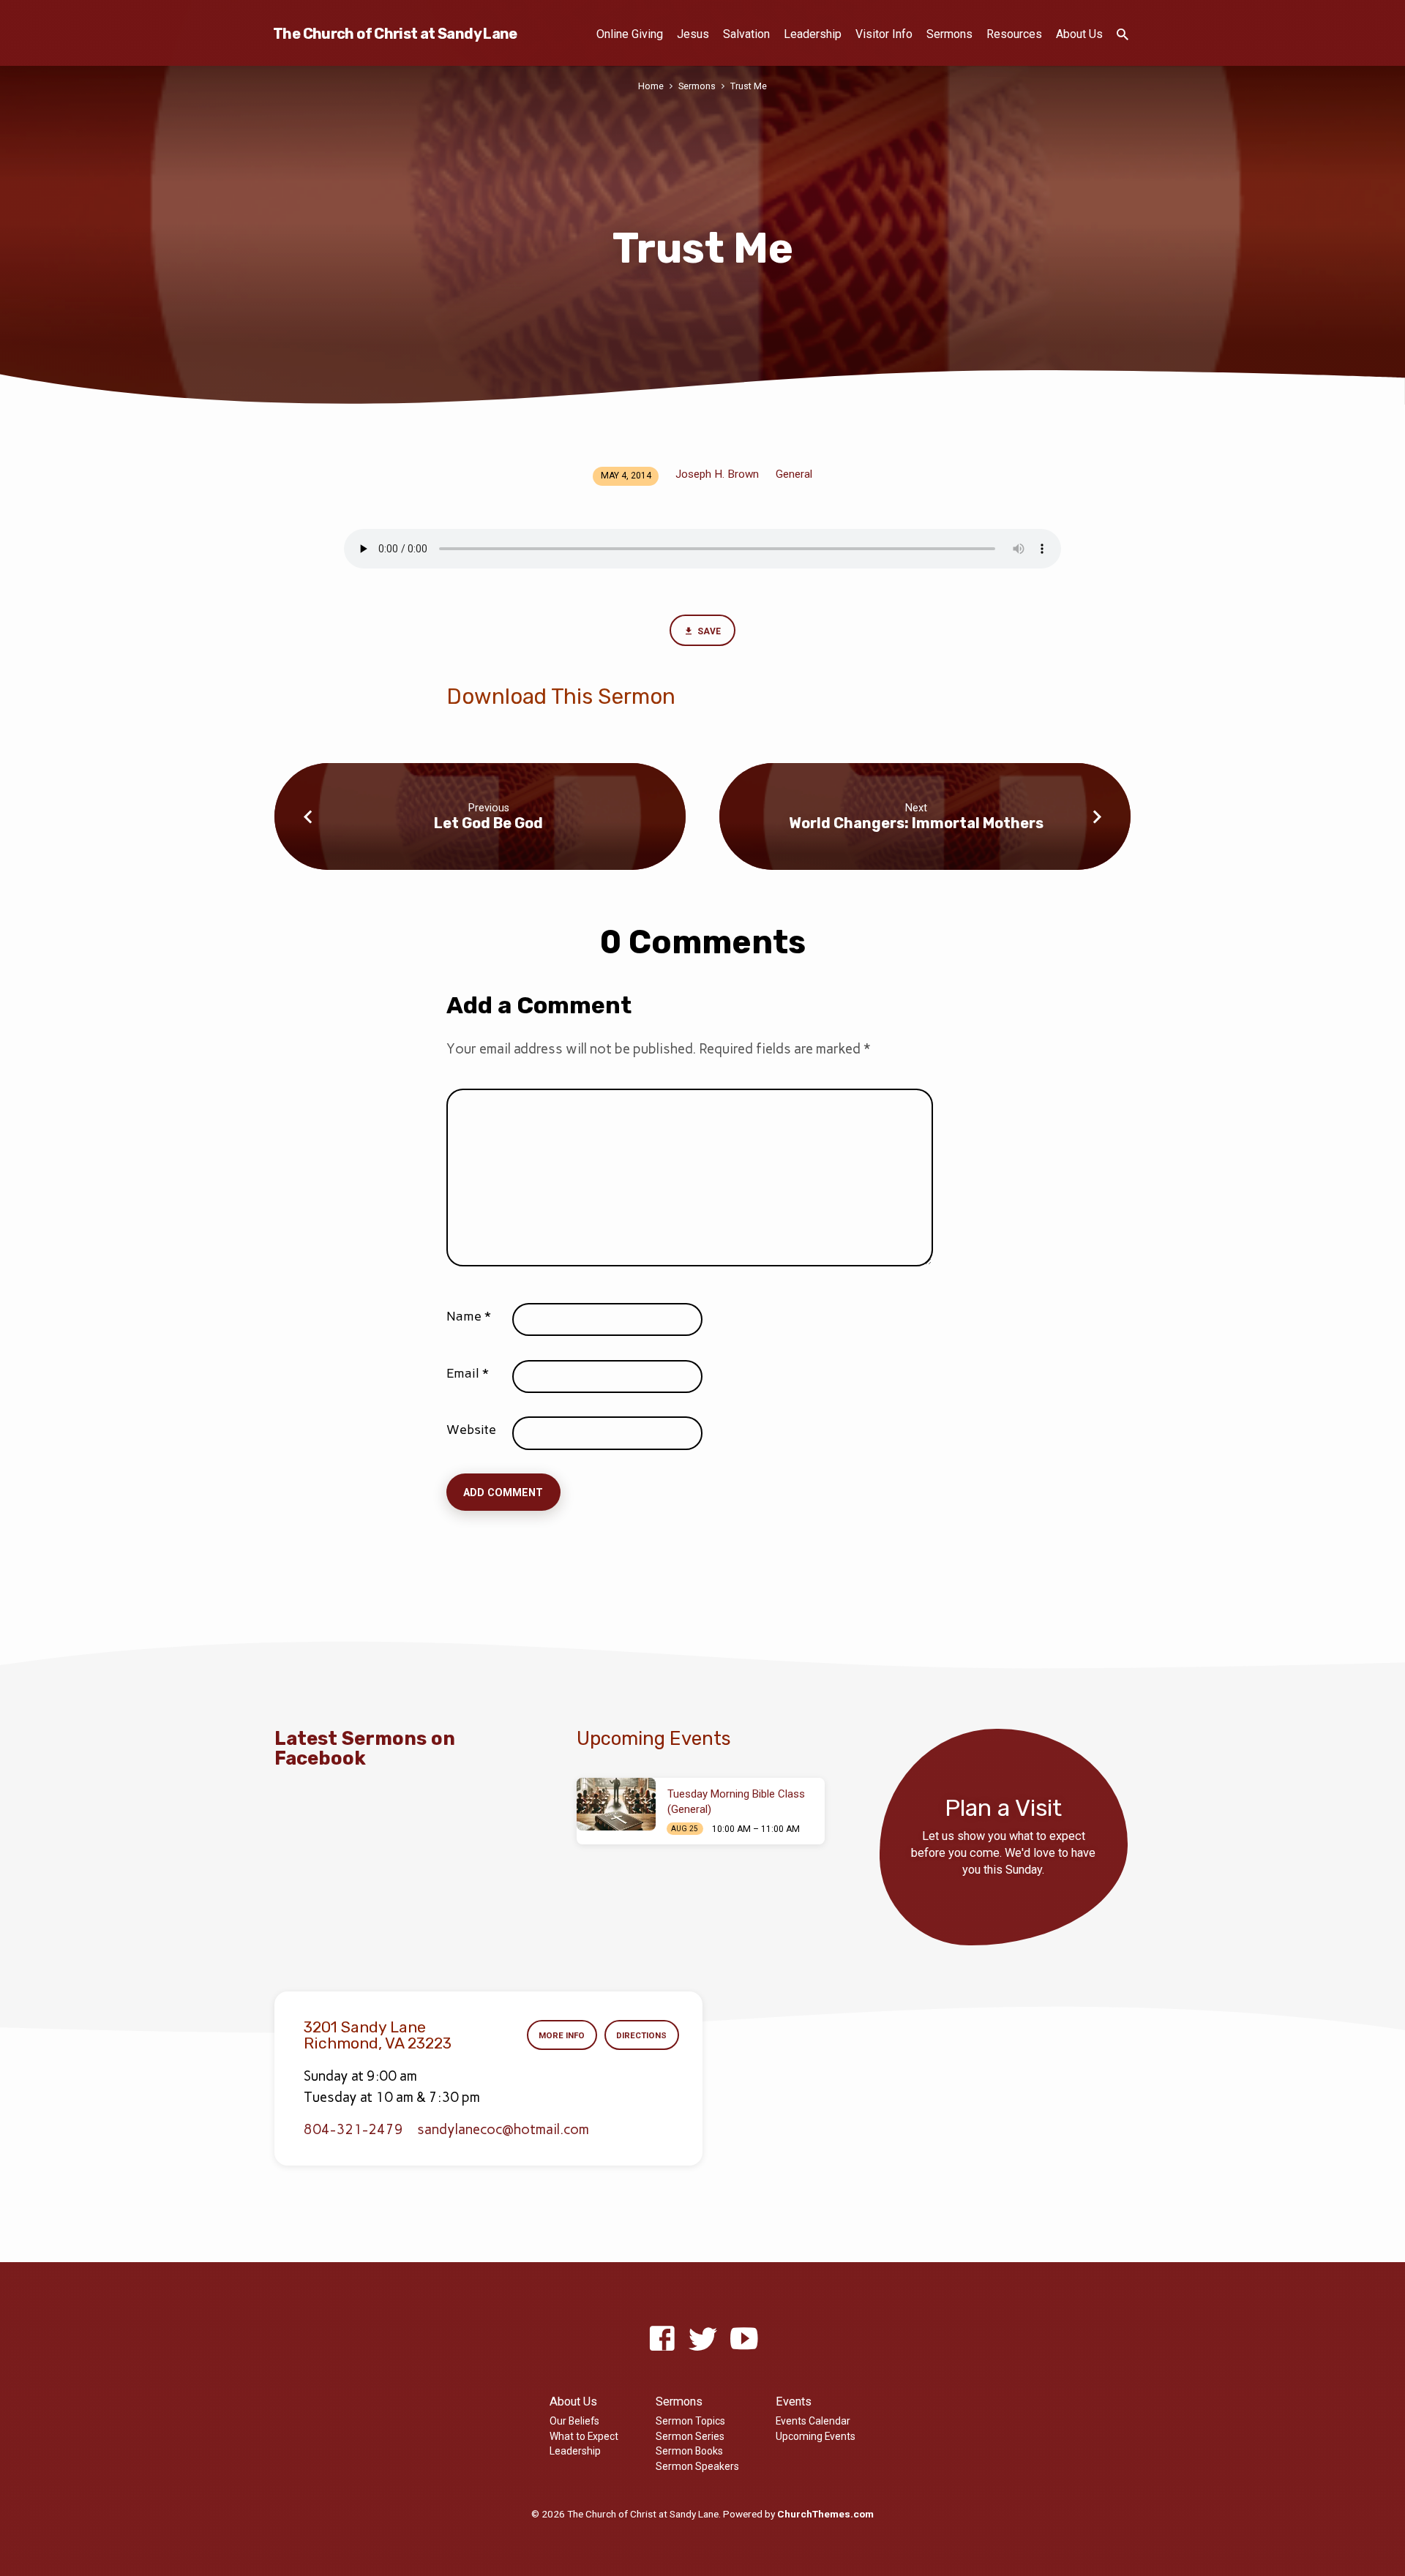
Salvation (746, 34)
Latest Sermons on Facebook (365, 1748)
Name (469, 1316)
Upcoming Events (816, 2436)
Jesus (693, 34)
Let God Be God (488, 823)
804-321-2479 (353, 2129)
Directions (641, 2035)
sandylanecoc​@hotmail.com (503, 2129)
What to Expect (584, 2436)
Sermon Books (689, 2451)
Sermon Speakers (697, 2466)
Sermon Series (690, 2436)
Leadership (813, 34)
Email (468, 1373)
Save (708, 631)
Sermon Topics (690, 2421)
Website (471, 1430)
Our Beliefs (574, 2421)
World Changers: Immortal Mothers (916, 823)
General (794, 474)
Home (651, 86)
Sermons (949, 34)
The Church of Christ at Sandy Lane (395, 34)
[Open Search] (1123, 35)
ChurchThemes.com (825, 2514)
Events (794, 2402)
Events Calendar (813, 2421)
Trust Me (749, 86)
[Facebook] (662, 2339)
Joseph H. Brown (717, 474)
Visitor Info (884, 34)
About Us (1079, 34)
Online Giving (630, 34)
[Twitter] (703, 2339)
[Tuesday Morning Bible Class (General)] (616, 1804)
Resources (1014, 34)
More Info (562, 2035)
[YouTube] (744, 2339)
